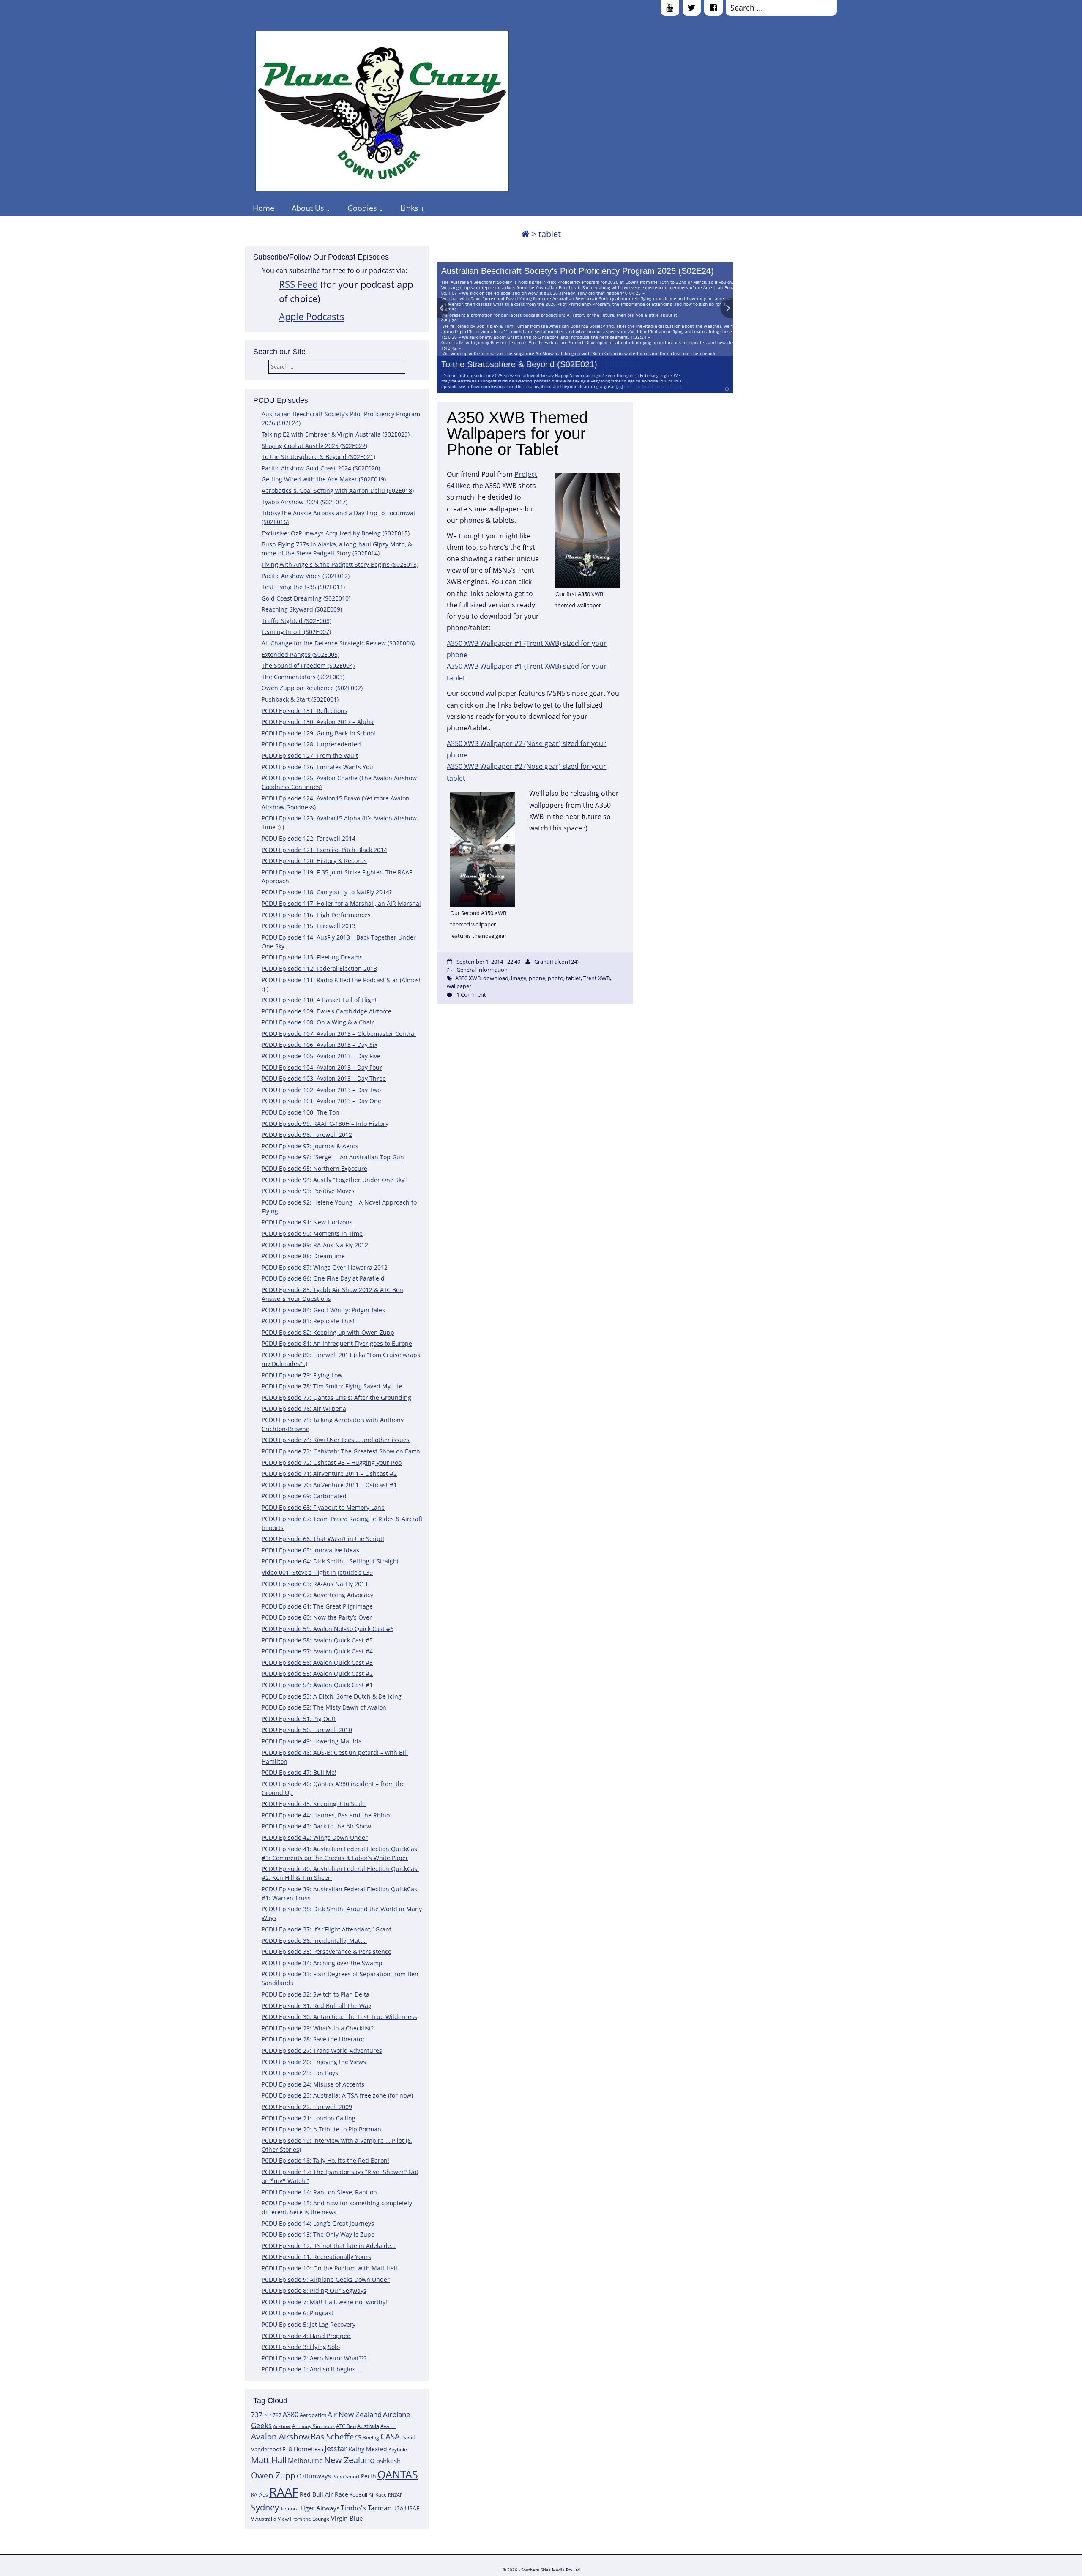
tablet (573, 978)
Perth (369, 2476)
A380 (291, 2415)
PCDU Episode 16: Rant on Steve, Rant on (319, 2192)
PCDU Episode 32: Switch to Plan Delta (316, 1994)
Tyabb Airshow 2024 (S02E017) (305, 502)
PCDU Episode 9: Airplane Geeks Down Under (326, 2280)
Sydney (265, 2507)
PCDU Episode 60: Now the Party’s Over (317, 1617)
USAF (412, 2508)
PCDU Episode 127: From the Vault (310, 755)
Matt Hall (269, 2460)
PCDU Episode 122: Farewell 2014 (309, 838)
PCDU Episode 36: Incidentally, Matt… (314, 1941)
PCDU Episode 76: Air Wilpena (304, 1408)
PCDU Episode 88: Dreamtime (303, 1256)
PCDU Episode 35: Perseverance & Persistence (327, 1952)
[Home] (525, 234)
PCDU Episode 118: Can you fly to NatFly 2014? (327, 892)
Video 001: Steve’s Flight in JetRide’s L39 (317, 1572)
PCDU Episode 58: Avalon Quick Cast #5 (317, 1640)
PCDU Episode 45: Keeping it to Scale (314, 1804)
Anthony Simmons (313, 2426)
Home (264, 208)
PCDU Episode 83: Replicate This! (308, 1321)
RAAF (284, 2492)
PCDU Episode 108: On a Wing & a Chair (318, 1022)
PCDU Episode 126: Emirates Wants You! (318, 767)
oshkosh (388, 2461)
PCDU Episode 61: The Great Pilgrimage (317, 1606)
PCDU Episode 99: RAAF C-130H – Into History (325, 1124)
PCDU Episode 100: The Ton (301, 1112)
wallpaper (459, 986)
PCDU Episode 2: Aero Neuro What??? (314, 2358)
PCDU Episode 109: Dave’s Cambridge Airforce (327, 1011)
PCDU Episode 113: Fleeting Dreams (312, 957)
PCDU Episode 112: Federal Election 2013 (319, 968)
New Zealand (350, 2460)
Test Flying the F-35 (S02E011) (303, 587)
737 (257, 2415)
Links (409, 208)
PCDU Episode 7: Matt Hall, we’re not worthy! (324, 2302)
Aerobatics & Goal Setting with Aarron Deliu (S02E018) (338, 490)
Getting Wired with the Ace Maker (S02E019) (324, 479)
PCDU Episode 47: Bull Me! (299, 1772)
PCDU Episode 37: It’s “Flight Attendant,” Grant (327, 1929)
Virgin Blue (347, 2518)
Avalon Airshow (280, 2437)
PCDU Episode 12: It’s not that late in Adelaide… (329, 2246)
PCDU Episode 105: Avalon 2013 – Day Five (321, 1056)
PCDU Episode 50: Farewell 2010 (307, 1730)
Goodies (362, 208)
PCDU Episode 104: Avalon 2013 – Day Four (322, 1067)
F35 (319, 2449)
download (496, 978)
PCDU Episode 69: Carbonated (304, 1496)
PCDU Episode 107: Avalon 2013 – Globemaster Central (339, 1034)
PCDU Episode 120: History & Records (314, 861)
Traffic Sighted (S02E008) (296, 621)
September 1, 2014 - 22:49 (488, 962)
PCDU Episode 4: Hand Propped (306, 2336)
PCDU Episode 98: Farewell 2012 (307, 1135)
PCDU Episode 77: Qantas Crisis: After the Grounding (336, 1397)
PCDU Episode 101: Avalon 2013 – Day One (321, 1101)
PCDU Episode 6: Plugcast (298, 2313)
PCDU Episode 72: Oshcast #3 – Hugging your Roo (332, 1463)
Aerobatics (313, 2415)
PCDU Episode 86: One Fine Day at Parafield (323, 1278)
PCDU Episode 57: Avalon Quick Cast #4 (317, 1651)
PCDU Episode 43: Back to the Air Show (316, 1826)
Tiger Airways (320, 2508)
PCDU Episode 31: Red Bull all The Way (316, 2006)
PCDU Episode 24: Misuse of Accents (313, 2084)
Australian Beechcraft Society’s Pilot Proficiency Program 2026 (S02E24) (578, 271)
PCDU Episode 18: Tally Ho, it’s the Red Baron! (325, 2160)
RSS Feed (298, 284)
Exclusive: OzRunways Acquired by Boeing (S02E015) (336, 533)
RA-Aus (260, 2495)
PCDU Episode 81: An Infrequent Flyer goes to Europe (337, 1343)
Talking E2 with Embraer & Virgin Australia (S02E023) (336, 434)
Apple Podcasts (312, 316)
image (519, 978)
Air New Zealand (355, 2414)
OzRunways (314, 2476)
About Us (308, 208)
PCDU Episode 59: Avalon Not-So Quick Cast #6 (328, 1629)
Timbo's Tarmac (366, 2508)
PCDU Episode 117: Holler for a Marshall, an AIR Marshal (341, 903)
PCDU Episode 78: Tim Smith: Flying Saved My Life (332, 1386)
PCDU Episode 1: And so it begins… (311, 2369)
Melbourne (305, 2461)
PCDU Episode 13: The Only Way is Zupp (318, 2234)
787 (277, 2415)
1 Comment (471, 994)
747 (268, 2415)
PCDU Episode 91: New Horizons (307, 1222)
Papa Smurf (346, 2476)
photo (556, 978)
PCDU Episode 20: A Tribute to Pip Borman (321, 2129)
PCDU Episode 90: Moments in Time (312, 1233)
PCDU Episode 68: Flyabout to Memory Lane (323, 1507)
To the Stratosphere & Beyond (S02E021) (519, 364)
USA (398, 2508)
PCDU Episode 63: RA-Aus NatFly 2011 (315, 1584)
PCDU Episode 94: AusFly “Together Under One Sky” (334, 1180)
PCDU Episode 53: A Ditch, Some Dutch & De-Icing (332, 1696)
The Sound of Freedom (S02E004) (308, 665)
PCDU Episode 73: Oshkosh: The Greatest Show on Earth (341, 1451)
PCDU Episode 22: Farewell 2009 (307, 2107)
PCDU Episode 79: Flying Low (302, 1375)
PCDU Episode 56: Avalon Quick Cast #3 (317, 1662)
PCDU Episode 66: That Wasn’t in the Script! (323, 1539)
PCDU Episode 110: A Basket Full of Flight (319, 1000)
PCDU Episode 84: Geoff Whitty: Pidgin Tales (323, 1310)
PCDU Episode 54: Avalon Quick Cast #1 (317, 1685)
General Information (482, 970)
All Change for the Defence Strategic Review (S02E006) (338, 643)
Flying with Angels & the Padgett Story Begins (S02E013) (340, 564)
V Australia (264, 2519)
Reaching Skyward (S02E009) (302, 609)
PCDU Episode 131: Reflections (305, 711)
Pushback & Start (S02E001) (300, 699)
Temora (290, 2509)
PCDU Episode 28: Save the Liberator (313, 2039)
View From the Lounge (304, 2519)
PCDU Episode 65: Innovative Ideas (310, 1550)
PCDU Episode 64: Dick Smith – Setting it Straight (330, 1561)
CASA (390, 2436)
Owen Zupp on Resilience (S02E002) (312, 688)
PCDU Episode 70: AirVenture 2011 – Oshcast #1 (329, 1485)
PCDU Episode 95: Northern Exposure (314, 1168)
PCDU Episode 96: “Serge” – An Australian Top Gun (333, 1157)
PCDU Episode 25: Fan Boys (300, 2073)
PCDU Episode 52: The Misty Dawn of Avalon (324, 1707)
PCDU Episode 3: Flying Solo (301, 2347)
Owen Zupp (273, 2475)
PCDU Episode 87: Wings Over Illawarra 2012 (325, 1267)
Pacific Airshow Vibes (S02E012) (306, 576)
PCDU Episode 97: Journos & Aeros (310, 1146)
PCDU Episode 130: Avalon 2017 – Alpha (318, 722)
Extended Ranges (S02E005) (301, 654)
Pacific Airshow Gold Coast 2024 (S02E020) (321, 468)
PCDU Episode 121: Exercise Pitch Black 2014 (324, 850)
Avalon (388, 2426)
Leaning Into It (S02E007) (296, 632)
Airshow (282, 2426)
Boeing (371, 2438)
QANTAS (398, 2474)
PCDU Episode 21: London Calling (309, 2118)
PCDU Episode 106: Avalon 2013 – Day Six (320, 1045)
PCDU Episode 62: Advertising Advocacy (317, 1595)
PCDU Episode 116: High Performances (316, 915)
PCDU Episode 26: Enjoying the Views (314, 2062)
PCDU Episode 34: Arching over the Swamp (322, 1963)
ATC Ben (346, 2426)
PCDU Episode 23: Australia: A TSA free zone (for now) (337, 2095)
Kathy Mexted (368, 2449)
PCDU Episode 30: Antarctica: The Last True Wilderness (339, 2017)
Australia (368, 2426)
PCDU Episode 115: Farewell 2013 (309, 926)
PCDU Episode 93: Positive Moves (308, 1191)
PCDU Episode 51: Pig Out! (299, 1719)
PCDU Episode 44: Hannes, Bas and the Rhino (326, 1815)
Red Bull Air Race (324, 2494)
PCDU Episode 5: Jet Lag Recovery (309, 2324)
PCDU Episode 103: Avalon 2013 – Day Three (324, 1078)
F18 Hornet (298, 2449)
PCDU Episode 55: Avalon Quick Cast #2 (317, 1673)
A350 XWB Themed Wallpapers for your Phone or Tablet (517, 434)
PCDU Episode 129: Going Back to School (318, 733)
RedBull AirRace (368, 2495)
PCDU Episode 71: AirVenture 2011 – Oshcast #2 (329, 1474)
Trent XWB (597, 978)
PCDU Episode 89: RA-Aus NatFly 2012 (315, 1245)
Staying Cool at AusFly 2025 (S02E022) (314, 446)
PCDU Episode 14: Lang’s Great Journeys (318, 2223)
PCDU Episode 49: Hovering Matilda (312, 1741)
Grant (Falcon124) (556, 962)
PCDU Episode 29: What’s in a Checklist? (318, 2028)
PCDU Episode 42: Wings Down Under (315, 1837)
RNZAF (395, 2495)
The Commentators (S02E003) (303, 677)
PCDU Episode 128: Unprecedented (311, 744)
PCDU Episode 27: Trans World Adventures (322, 2050)
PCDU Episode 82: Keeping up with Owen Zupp (328, 1332)
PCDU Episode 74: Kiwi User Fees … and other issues (336, 1440)
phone (537, 978)
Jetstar (336, 2448)
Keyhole (398, 2449)
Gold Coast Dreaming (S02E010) (306, 598)
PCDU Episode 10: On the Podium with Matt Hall (329, 2268)
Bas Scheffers (336, 2436)
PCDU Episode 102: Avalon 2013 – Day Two (321, 1090)
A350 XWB (468, 978)
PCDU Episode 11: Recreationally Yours (316, 2257)
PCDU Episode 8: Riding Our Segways (314, 2291)
